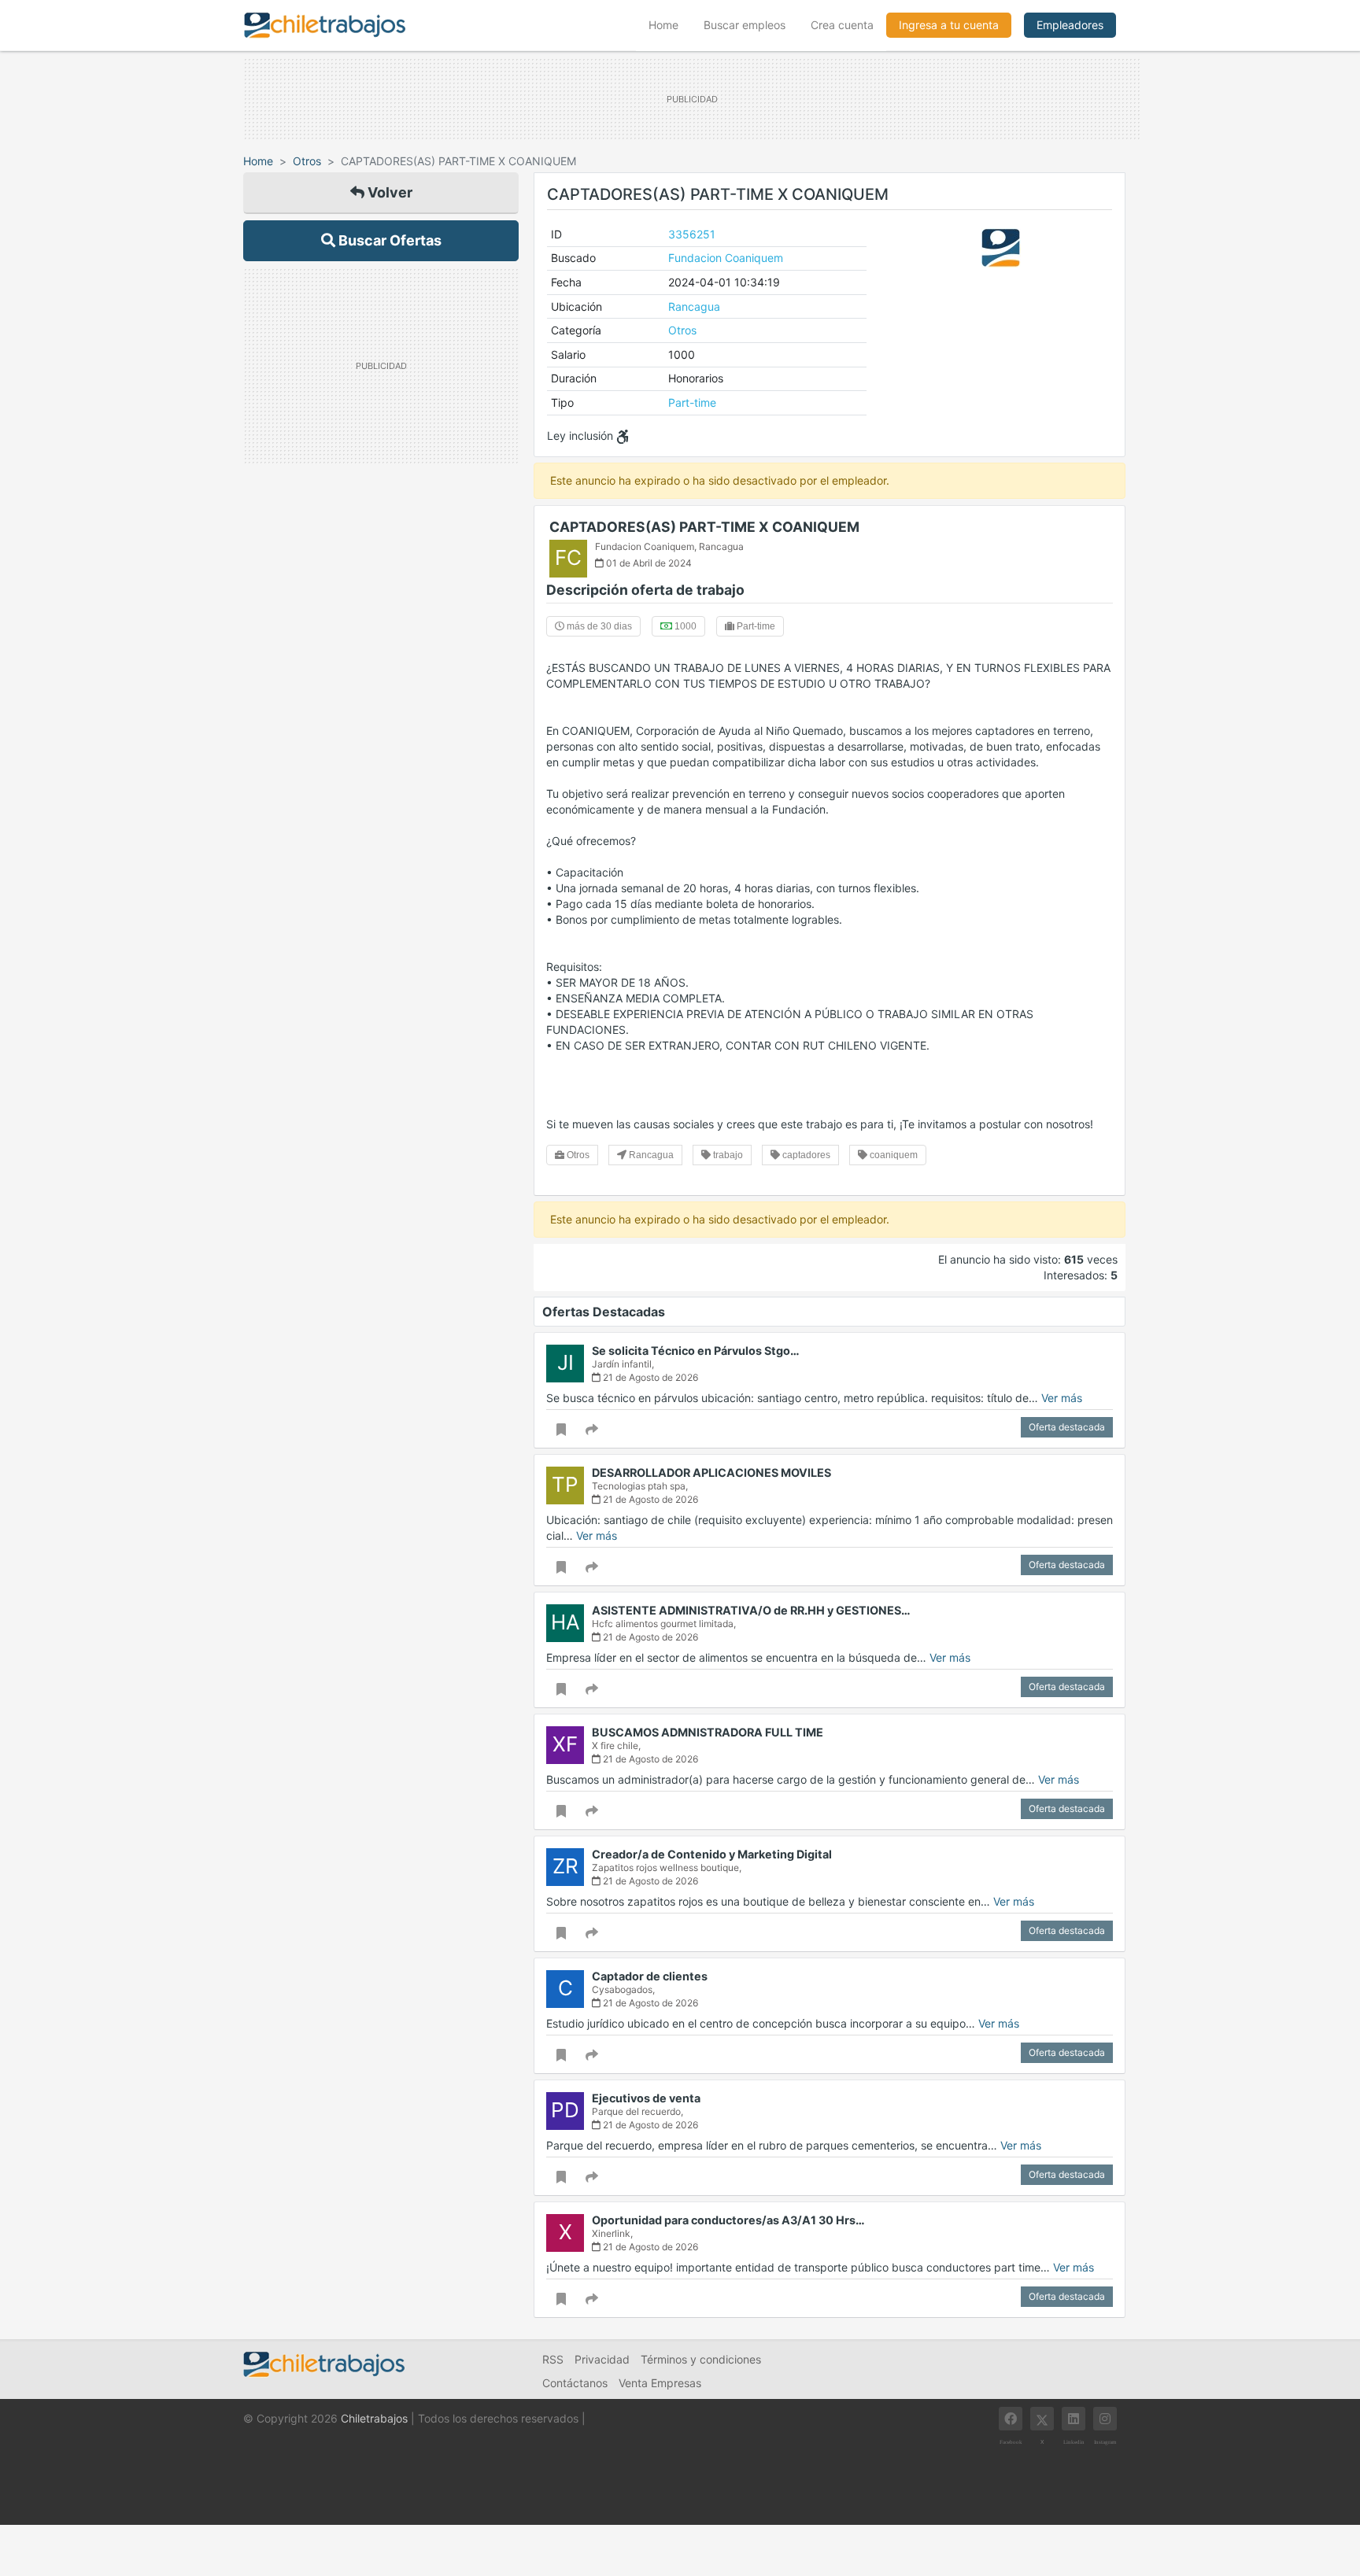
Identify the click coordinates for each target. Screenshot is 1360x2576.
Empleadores (1070, 25)
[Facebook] (1011, 2419)
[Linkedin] (1074, 2419)
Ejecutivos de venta (646, 2098)
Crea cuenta (842, 25)
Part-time (692, 402)
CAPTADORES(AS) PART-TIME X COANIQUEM (704, 527)
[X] (1042, 2419)
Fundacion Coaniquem (726, 258)
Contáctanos (575, 2383)
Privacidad (602, 2359)
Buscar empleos (745, 25)
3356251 (692, 234)
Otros (307, 161)
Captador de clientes (650, 1976)
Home (670, 24)
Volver (388, 192)
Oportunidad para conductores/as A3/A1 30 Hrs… (728, 2220)
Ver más (1062, 1398)
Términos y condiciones (701, 2359)
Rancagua (694, 306)
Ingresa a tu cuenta (949, 25)
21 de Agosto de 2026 (649, 1377)
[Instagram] (1105, 2419)
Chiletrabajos (374, 2418)
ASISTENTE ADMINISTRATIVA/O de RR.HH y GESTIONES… (751, 1610)
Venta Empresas (660, 2383)
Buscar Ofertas (388, 240)
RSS (553, 2359)
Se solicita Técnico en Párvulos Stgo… (696, 1351)
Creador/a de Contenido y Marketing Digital (712, 1854)
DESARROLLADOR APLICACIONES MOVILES (711, 1473)
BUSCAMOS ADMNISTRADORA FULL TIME (708, 1732)
